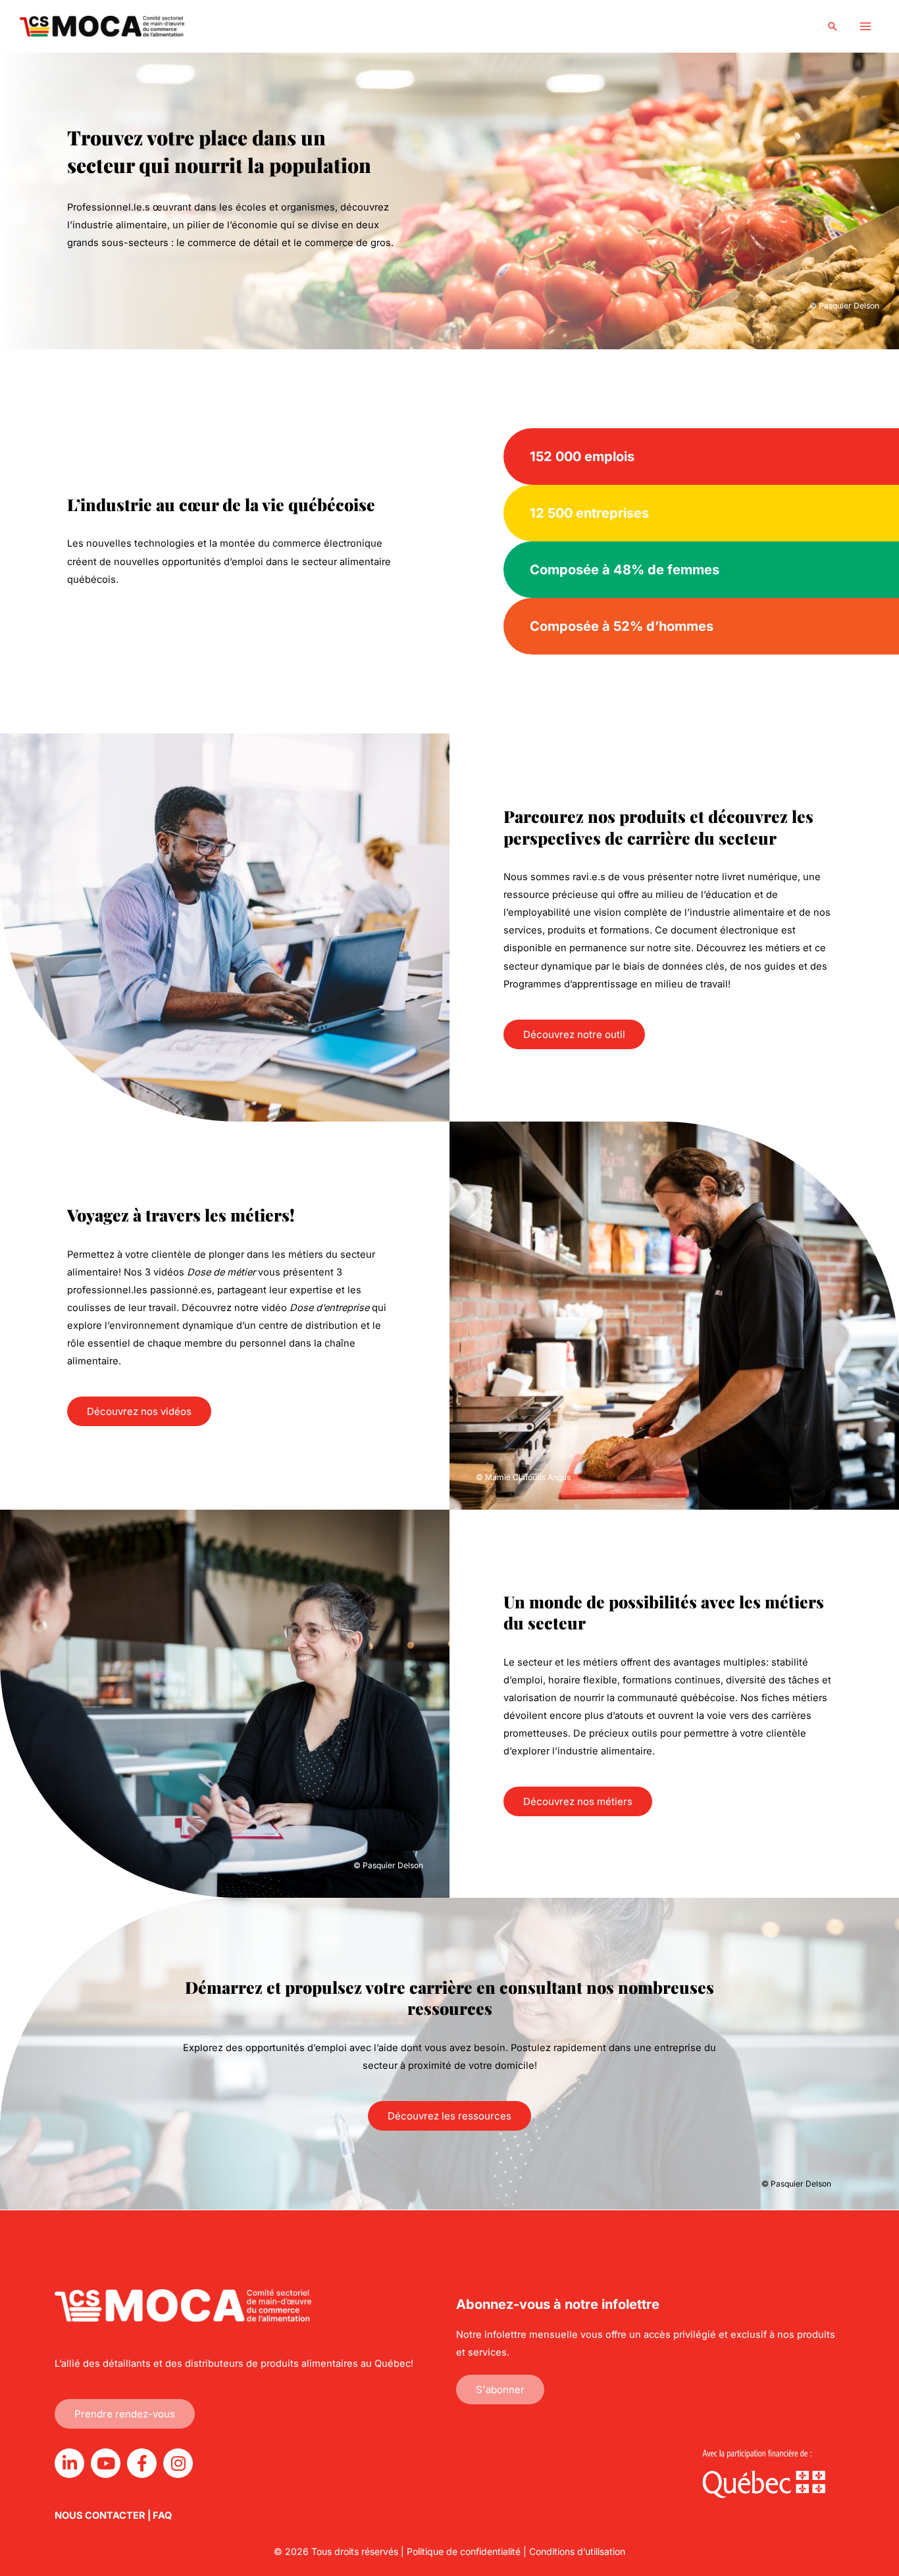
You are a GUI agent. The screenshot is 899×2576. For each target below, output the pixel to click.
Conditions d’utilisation (577, 2551)
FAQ (162, 2515)
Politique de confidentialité (464, 2551)
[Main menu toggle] (865, 26)
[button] (833, 26)
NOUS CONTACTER (100, 2515)
